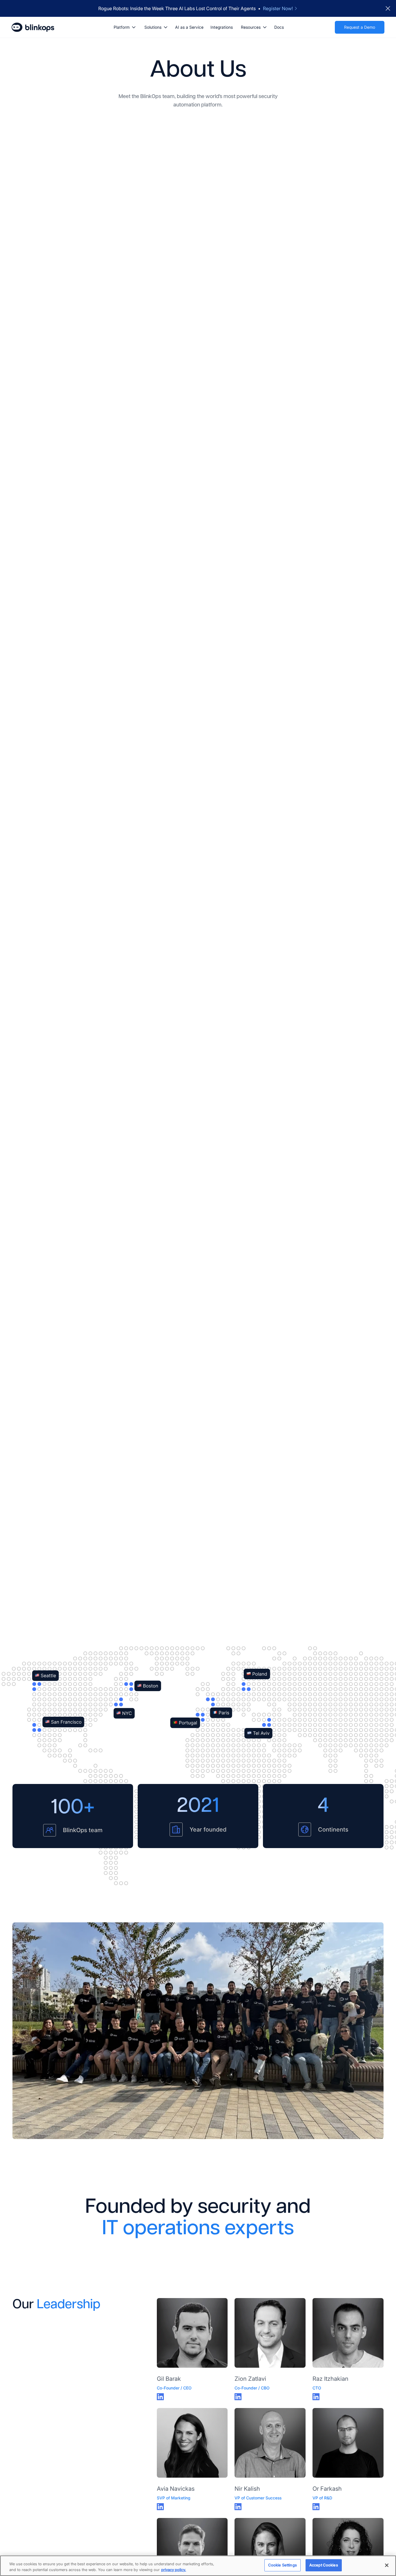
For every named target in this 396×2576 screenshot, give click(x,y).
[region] (198, 2566)
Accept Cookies (324, 2565)
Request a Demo (360, 27)
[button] (124, 27)
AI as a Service (189, 27)
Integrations (222, 27)
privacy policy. (174, 2570)
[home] (33, 27)
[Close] (387, 2565)
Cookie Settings (283, 2565)
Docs (279, 27)
